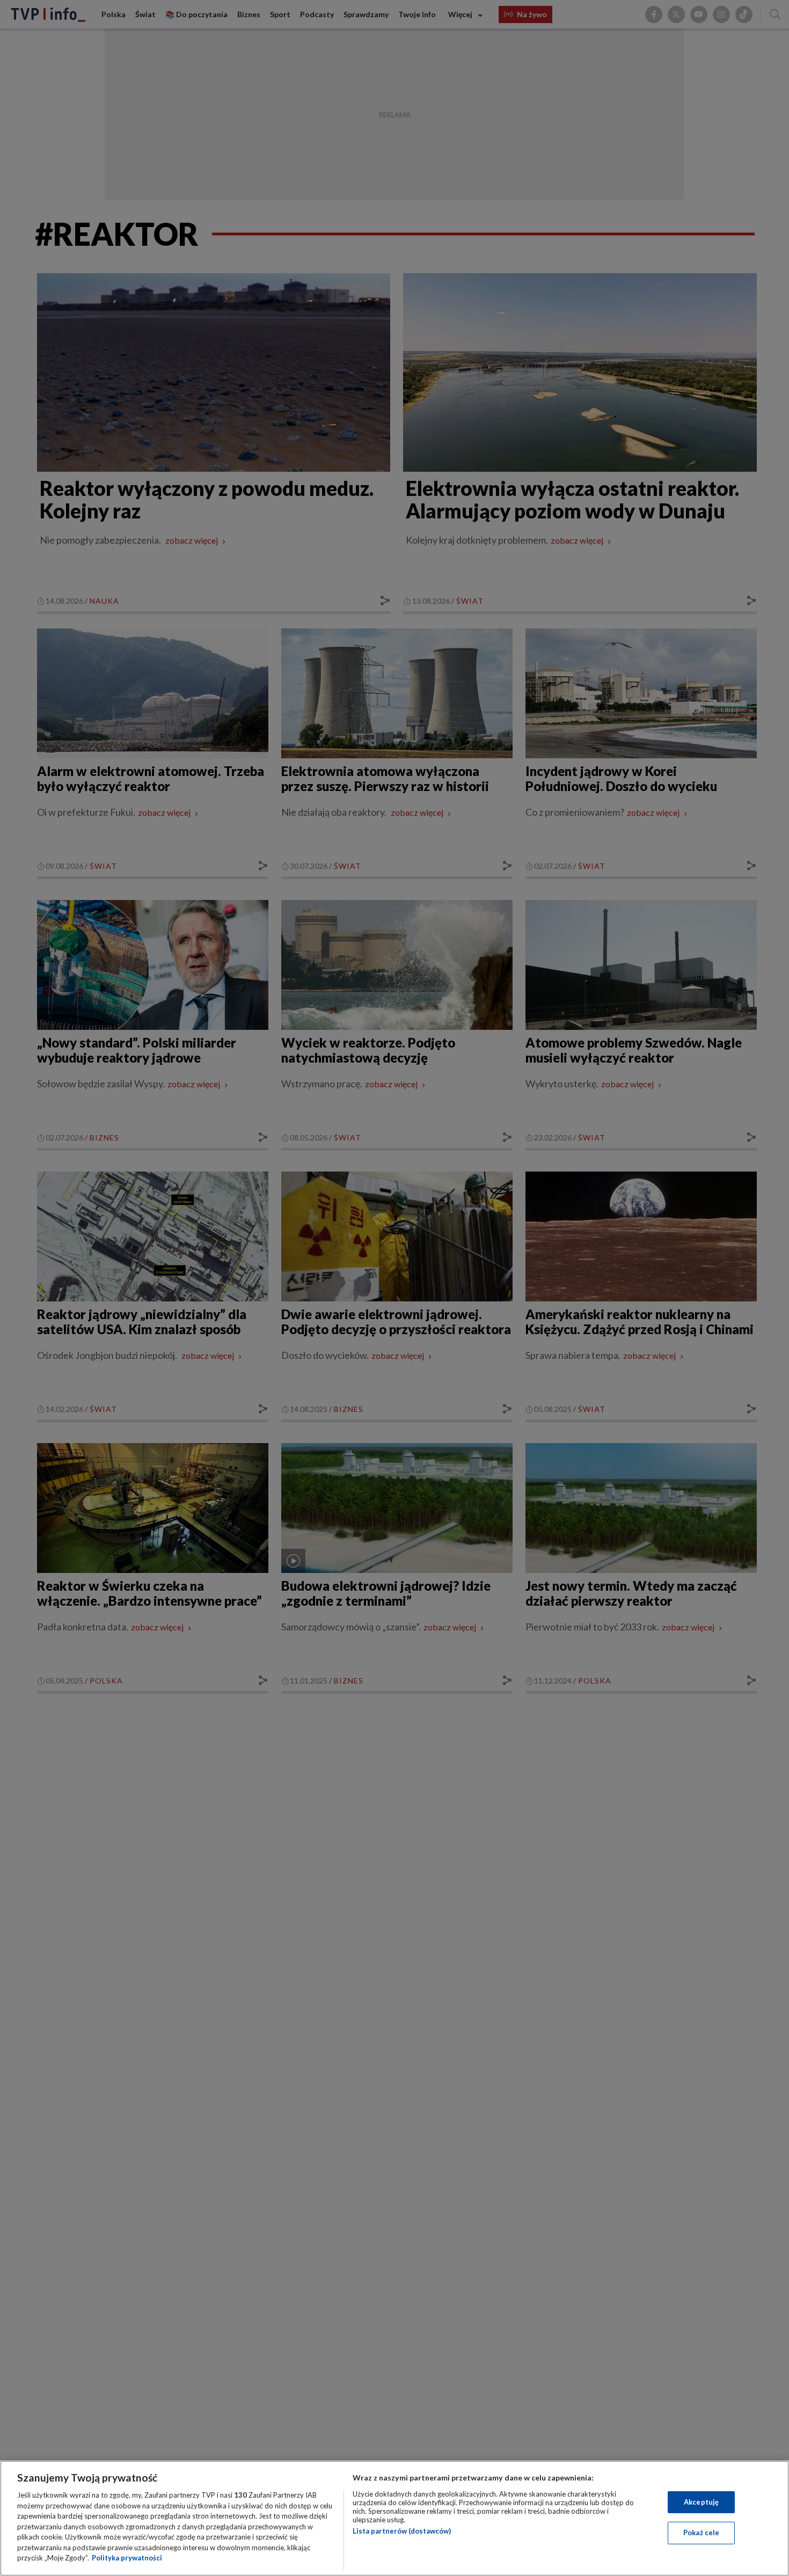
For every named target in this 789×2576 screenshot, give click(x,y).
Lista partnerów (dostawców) (402, 2531)
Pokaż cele (701, 2533)
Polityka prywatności (127, 2558)
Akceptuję (701, 2502)
